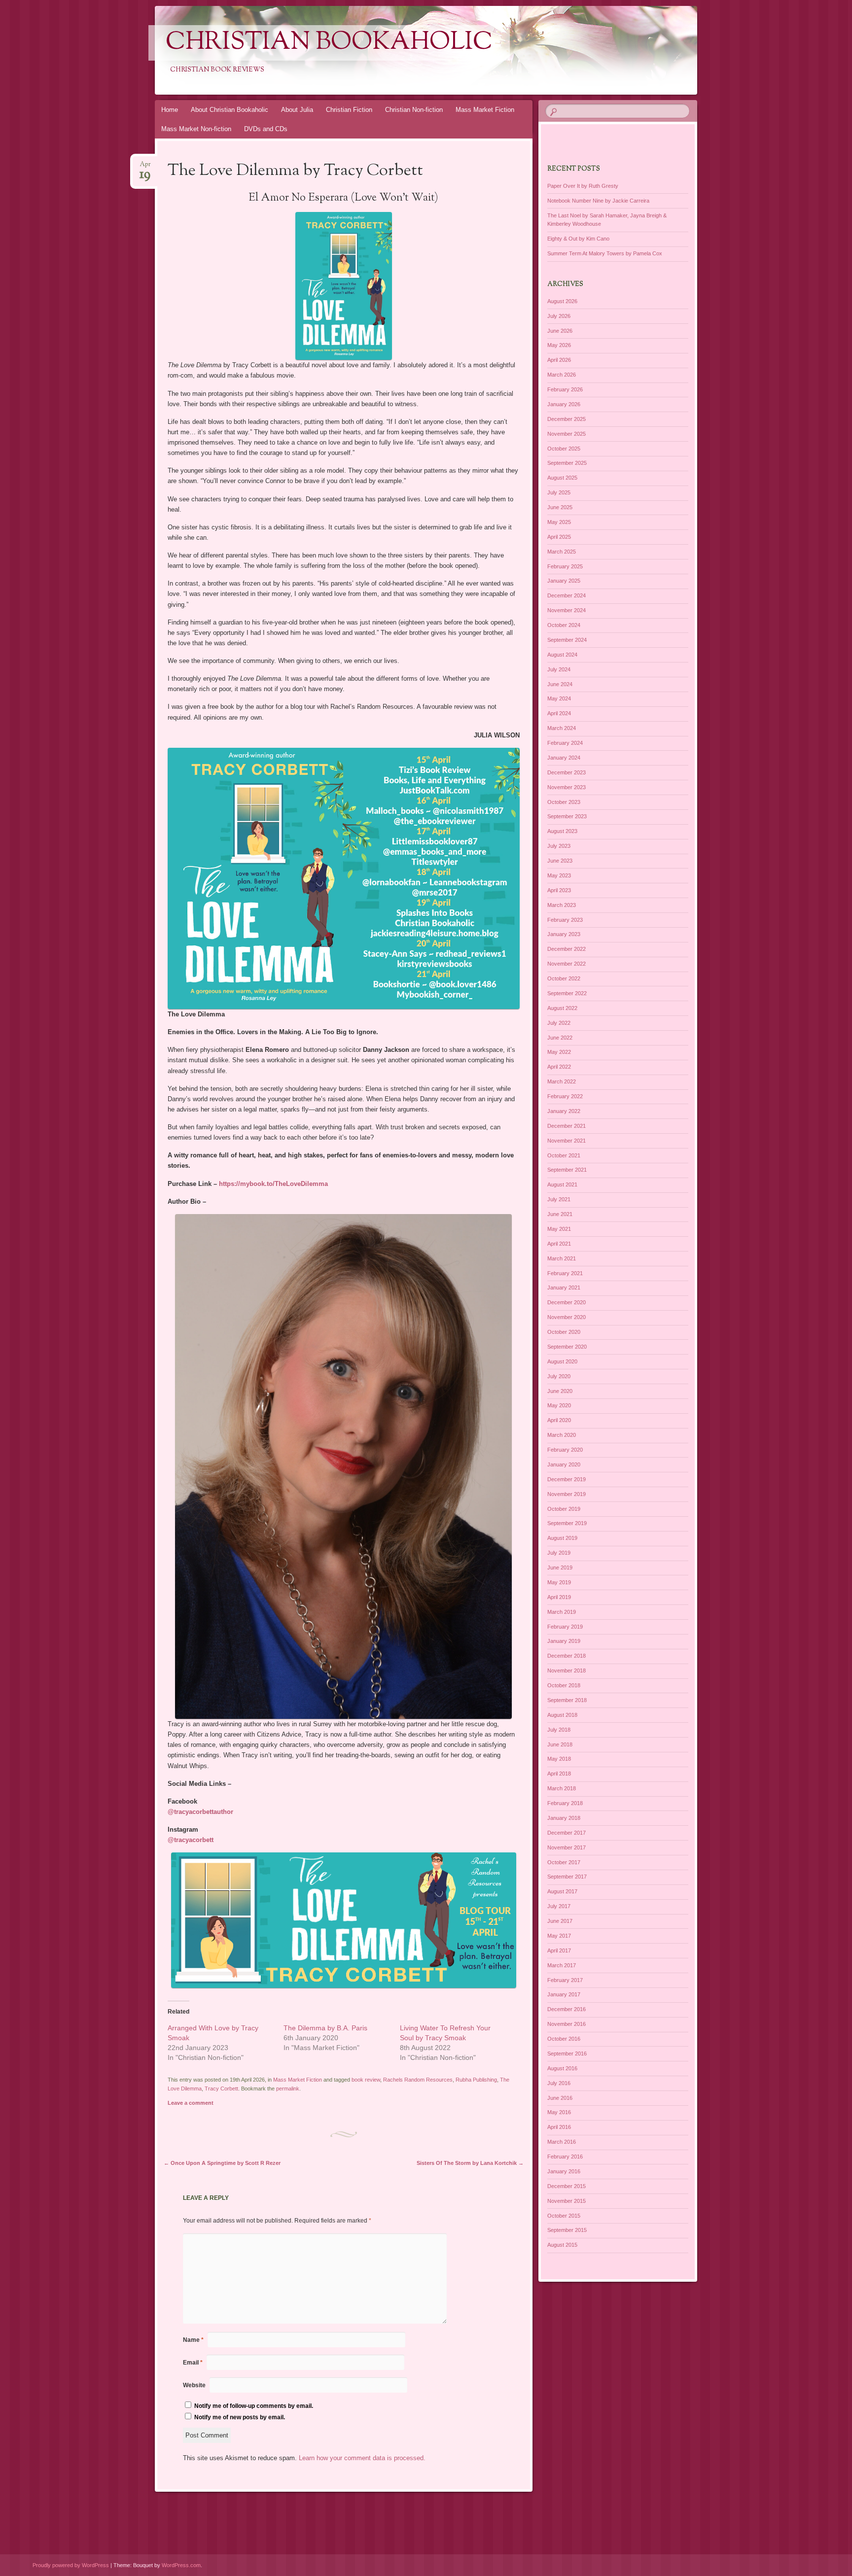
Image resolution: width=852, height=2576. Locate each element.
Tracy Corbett (221, 2089)
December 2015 (567, 2186)
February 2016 (565, 2157)
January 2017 (564, 1994)
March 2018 (562, 1788)
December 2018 (567, 1656)
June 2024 (560, 684)
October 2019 (564, 1509)
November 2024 (567, 610)
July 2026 (559, 316)
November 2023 (567, 787)
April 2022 (559, 1067)
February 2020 (565, 1450)
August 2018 (562, 1715)
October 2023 (564, 802)
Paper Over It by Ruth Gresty (583, 186)
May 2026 (559, 345)
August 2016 (562, 2068)
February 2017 (565, 1980)
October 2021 (564, 1155)
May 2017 (559, 1936)
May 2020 (559, 1405)
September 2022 (567, 993)
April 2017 (559, 1950)
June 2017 (560, 1921)
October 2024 (564, 625)
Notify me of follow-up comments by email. (254, 2406)
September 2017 (567, 1877)
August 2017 (562, 1891)
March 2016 (562, 2142)
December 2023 (567, 772)
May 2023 (559, 875)
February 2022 (565, 1096)
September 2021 (567, 1170)
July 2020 (559, 1376)
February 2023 (565, 920)
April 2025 (559, 537)
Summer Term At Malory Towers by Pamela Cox (605, 253)
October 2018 (564, 1685)
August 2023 (562, 831)
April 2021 (559, 1244)
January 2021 (564, 1288)
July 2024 (559, 669)
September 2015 (567, 2230)
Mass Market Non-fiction (196, 129)
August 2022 (562, 1008)
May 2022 (559, 1052)
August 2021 (562, 1184)
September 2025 (567, 463)
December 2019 (567, 1479)
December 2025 (567, 419)
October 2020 (564, 1332)
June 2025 (560, 507)
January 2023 (564, 934)
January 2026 (564, 404)
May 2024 (559, 698)
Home (170, 110)
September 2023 (567, 816)
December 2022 (567, 949)
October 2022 (564, 978)
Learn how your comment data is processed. (362, 2458)
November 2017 (567, 1847)
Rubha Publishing (476, 2080)
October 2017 (564, 1862)
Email (193, 2363)
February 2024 (565, 743)
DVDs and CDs (266, 129)
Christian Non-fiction (414, 110)
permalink (288, 2089)
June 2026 (560, 331)
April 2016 (559, 2127)
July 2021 (559, 1199)
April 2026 (559, 360)
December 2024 (567, 595)
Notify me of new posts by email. (240, 2417)
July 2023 (559, 846)
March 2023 (562, 905)
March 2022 (562, 1081)
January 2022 (564, 1111)
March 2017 (562, 1965)
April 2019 (559, 1597)
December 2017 (567, 1833)
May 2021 (559, 1229)
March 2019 (562, 1612)
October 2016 (564, 2039)
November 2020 (567, 1317)
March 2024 (562, 728)
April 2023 (559, 890)
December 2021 (567, 1126)
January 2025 (564, 581)
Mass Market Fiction (485, 110)
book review (366, 2080)
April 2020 (559, 1420)
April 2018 (559, 1774)
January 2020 (564, 1464)
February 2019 (565, 1627)
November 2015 (567, 2201)
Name (193, 2340)
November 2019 (567, 1494)
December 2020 (567, 1302)
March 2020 (562, 1435)
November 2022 (567, 964)
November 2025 (567, 434)
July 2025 (559, 492)
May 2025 (559, 522)
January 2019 (564, 1641)
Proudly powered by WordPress (71, 2565)
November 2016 (567, 2024)
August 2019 (562, 1538)
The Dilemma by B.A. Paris (325, 2028)
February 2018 (565, 1803)
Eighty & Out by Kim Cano (578, 239)
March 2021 (562, 1258)
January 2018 (564, 1818)
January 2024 (564, 758)
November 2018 (567, 1671)
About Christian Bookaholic (230, 110)
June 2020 (560, 1391)
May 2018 (559, 1759)
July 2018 (559, 1730)
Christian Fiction (349, 110)
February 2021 (565, 1273)
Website (194, 2385)
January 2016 (564, 2171)
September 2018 (567, 1700)
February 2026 (565, 389)
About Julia (297, 110)
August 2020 (562, 1361)
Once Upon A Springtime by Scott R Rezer (222, 2163)
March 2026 (562, 375)
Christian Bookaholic (329, 43)
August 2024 (562, 655)
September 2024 (567, 640)
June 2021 (560, 1214)
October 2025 (564, 449)
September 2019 (567, 1523)
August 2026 (562, 301)
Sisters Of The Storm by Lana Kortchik (470, 2163)
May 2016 (559, 2112)
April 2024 (559, 713)
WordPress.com (181, 2565)
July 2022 (559, 1023)
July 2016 (559, 2083)
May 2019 (559, 1582)
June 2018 (560, 1744)
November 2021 (567, 1141)
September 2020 (567, 1347)
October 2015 (564, 2216)
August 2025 (562, 478)
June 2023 (560, 861)
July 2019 (559, 1553)
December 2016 (567, 2009)
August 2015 (562, 2245)
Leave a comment (191, 2103)
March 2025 (562, 552)
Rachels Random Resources (418, 2080)
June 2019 (560, 1567)
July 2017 (559, 1906)
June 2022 (560, 1038)
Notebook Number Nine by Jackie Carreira (598, 201)
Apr (145, 167)
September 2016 (567, 2054)
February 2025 (565, 566)
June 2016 (560, 2098)
